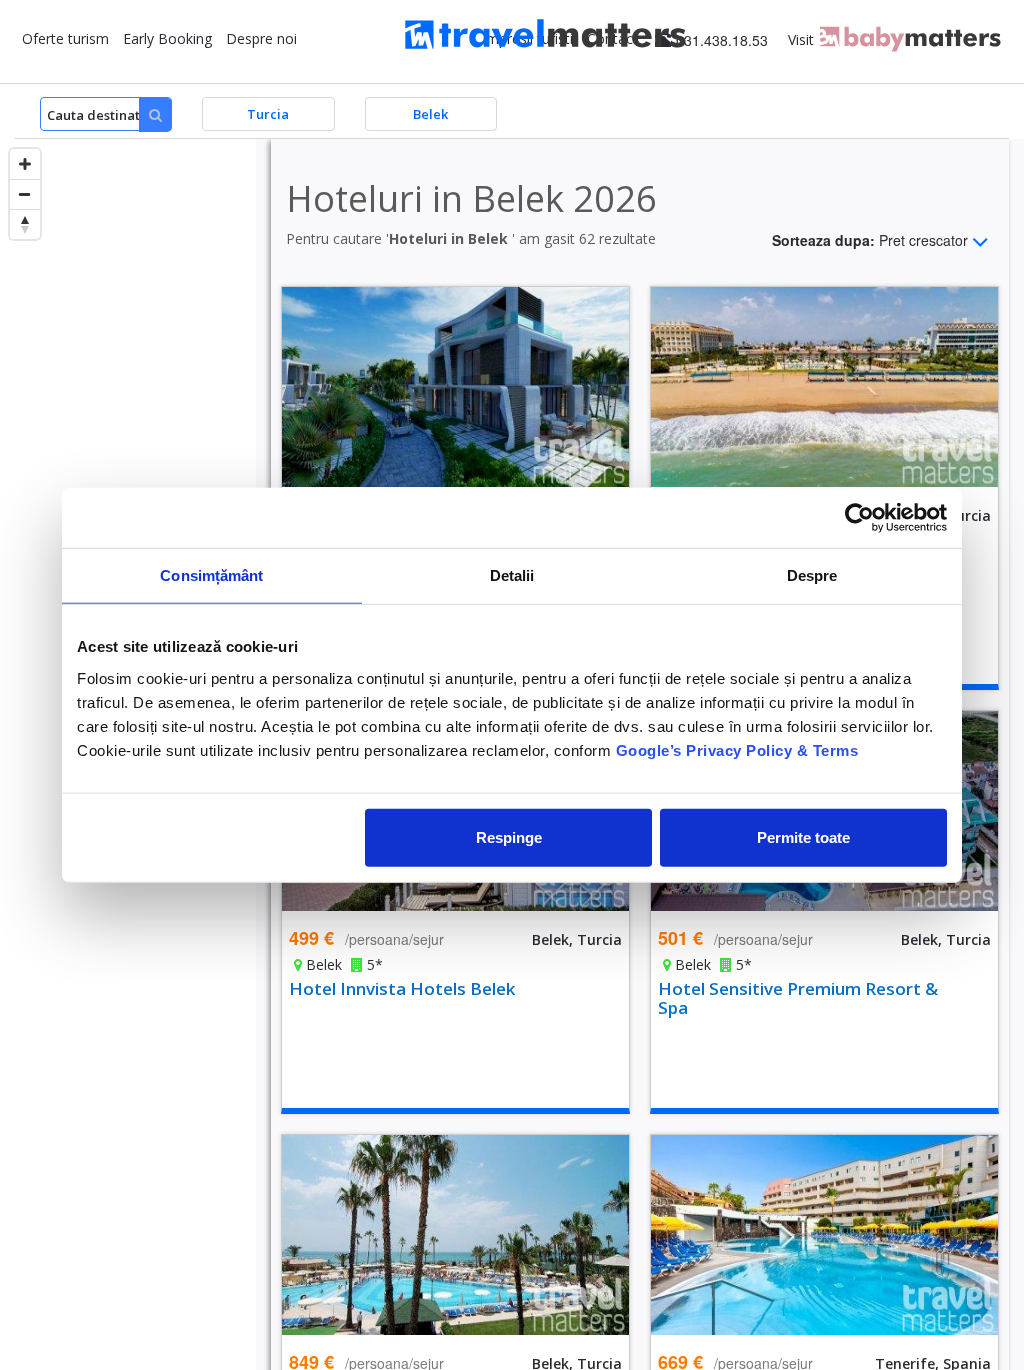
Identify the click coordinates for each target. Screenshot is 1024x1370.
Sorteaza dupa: (870, 239)
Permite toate (803, 836)
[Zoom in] (25, 164)
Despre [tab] (812, 575)
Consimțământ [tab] (211, 575)
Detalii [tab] (512, 575)
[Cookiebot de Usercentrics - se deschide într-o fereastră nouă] (859, 518)
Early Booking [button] (167, 38)
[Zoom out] (25, 194)
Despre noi (261, 38)
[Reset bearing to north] (25, 224)
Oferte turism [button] (65, 38)
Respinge (509, 836)
